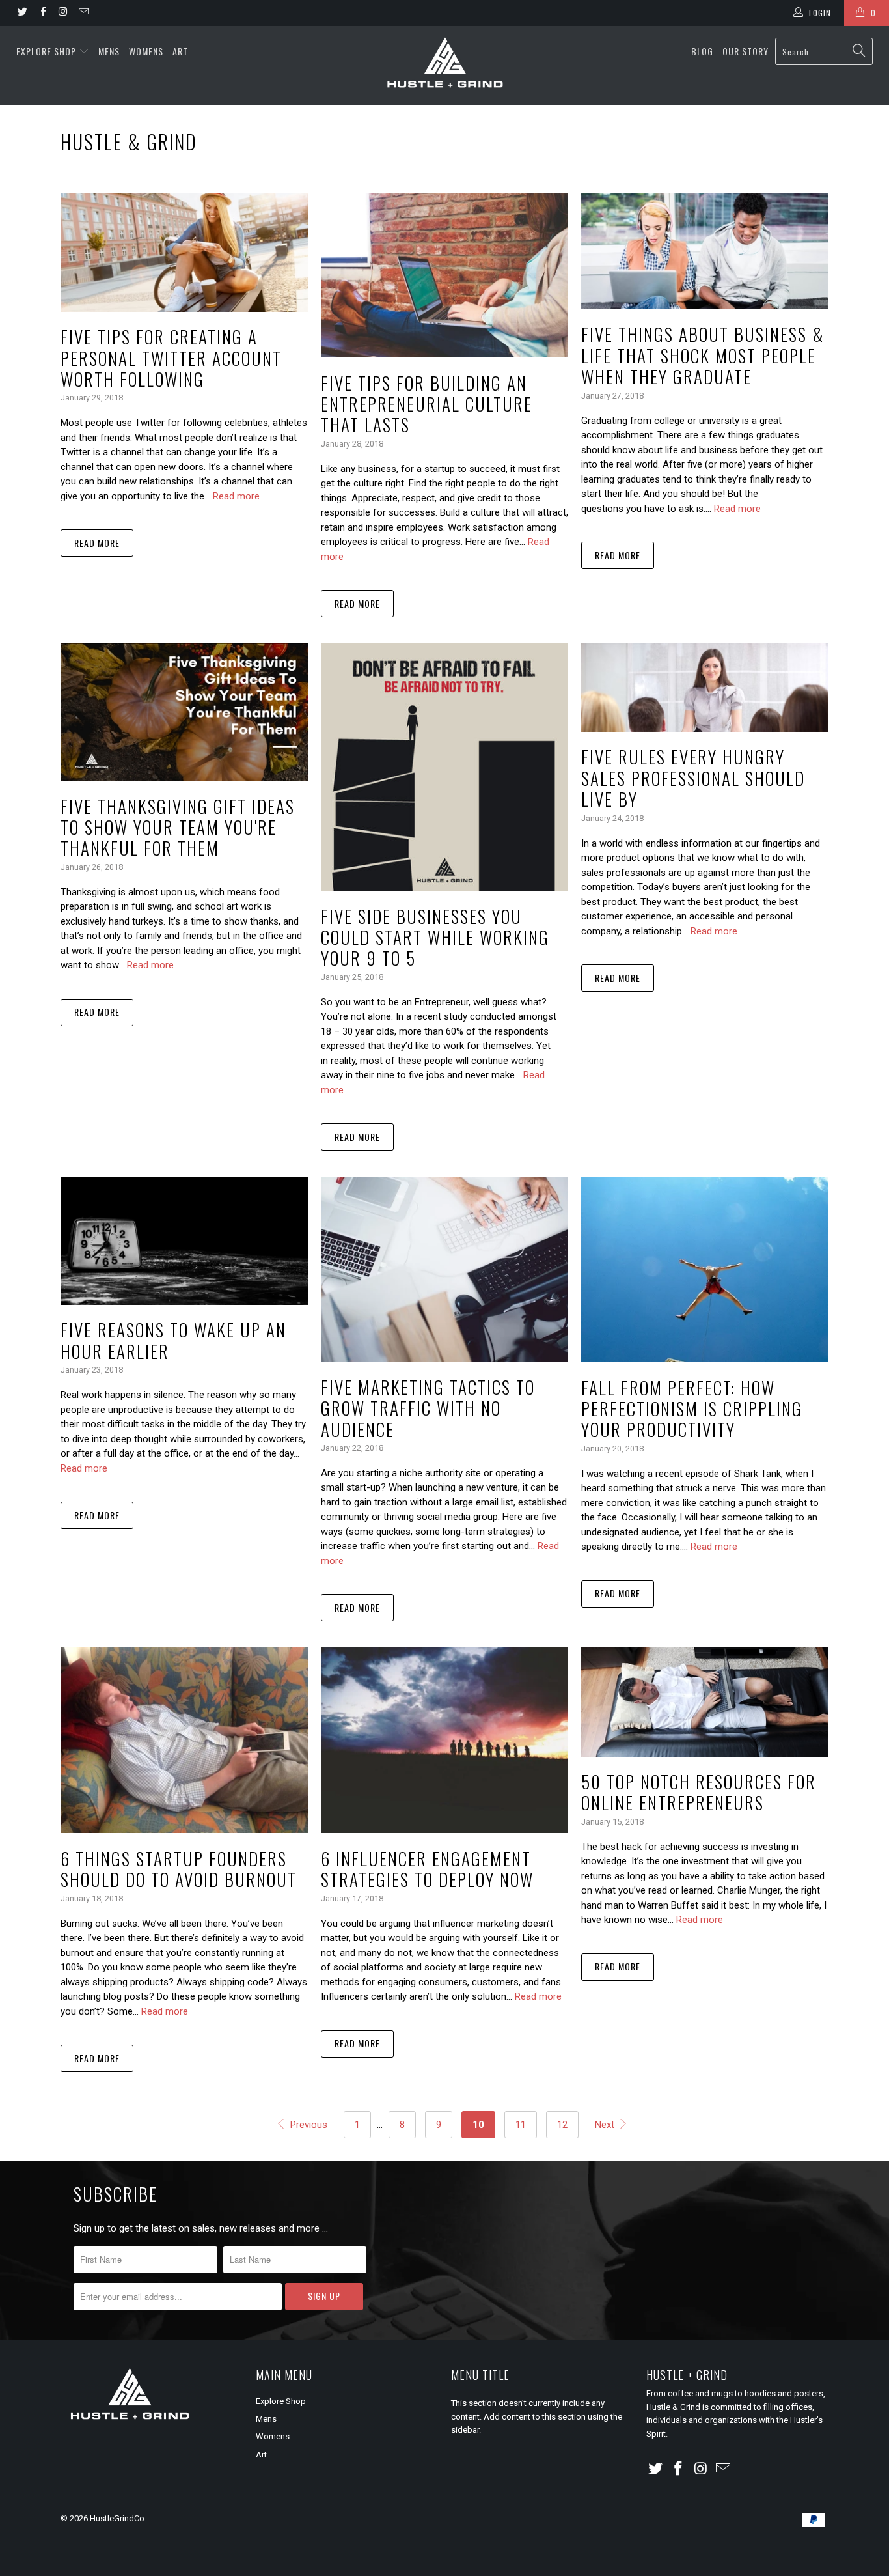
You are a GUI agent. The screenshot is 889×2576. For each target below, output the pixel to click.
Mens (109, 51)
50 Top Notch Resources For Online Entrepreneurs (699, 1792)
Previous (307, 2125)
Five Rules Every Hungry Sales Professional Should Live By (693, 778)
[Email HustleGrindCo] (83, 13)
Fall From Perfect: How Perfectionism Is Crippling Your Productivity (692, 1409)
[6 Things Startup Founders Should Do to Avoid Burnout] (184, 1740)
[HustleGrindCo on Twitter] (22, 13)
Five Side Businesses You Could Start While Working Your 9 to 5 (435, 937)
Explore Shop (46, 51)
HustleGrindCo (117, 2518)
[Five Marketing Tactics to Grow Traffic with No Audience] (444, 1269)
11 (521, 2125)
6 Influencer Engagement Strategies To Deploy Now (427, 1869)
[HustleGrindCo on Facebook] (42, 13)
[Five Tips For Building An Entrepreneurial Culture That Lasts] (444, 275)
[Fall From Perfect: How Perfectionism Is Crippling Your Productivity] (705, 1269)
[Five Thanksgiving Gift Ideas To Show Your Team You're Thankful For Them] (184, 712)
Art (180, 51)
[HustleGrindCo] (445, 65)
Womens (146, 51)
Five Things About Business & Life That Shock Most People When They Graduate (703, 355)
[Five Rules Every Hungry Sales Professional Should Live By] (705, 688)
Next (606, 2125)
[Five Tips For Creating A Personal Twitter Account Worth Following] (184, 252)
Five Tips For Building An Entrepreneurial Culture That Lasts (427, 404)
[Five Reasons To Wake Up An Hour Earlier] (184, 1241)
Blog (702, 51)
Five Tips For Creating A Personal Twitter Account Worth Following (171, 358)
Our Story (745, 51)
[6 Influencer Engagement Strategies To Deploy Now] (444, 1740)
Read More (97, 543)
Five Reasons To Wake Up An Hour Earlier (173, 1340)
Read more (236, 496)
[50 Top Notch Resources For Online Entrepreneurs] (705, 1702)
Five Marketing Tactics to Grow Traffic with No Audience (428, 1408)
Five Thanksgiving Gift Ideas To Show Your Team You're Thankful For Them (178, 827)
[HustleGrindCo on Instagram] (63, 13)
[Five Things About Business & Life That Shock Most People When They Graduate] (705, 251)
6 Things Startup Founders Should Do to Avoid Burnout (179, 1869)
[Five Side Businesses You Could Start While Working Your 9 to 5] (444, 767)
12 (562, 2125)
